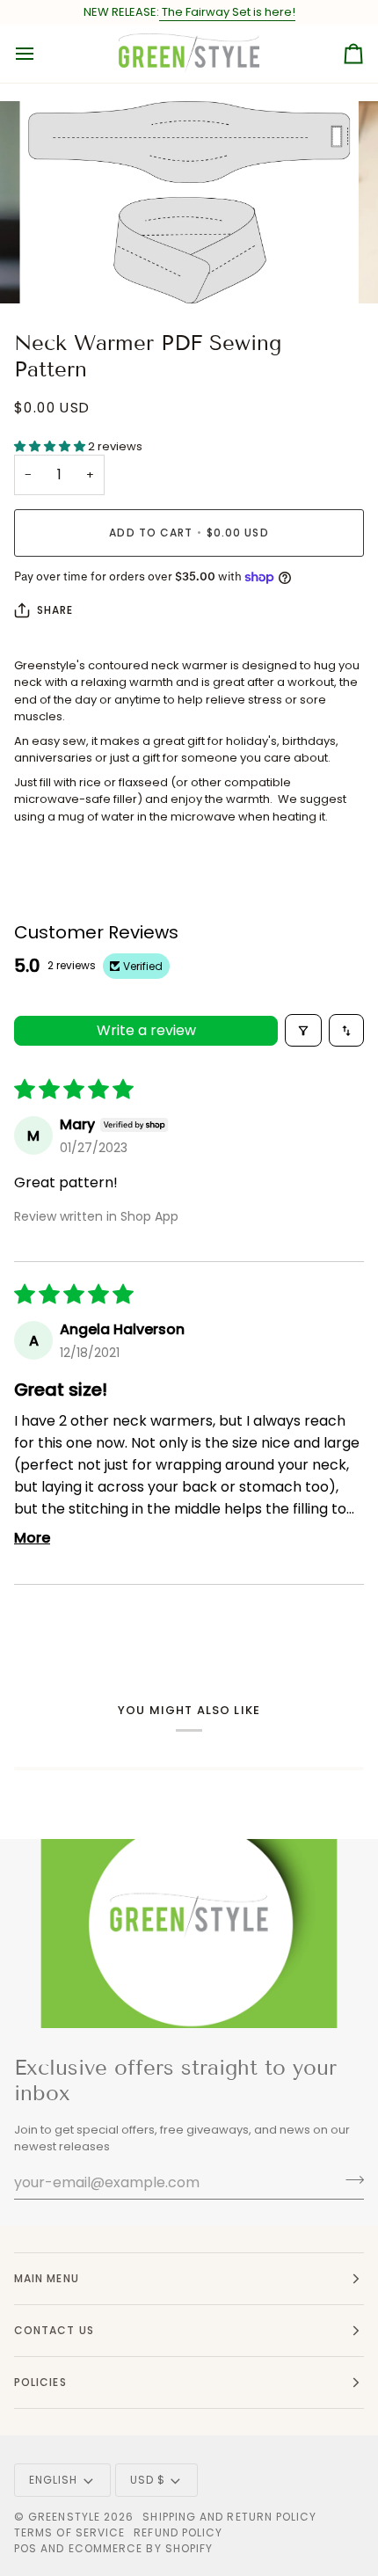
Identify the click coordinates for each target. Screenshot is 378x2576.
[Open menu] (40, 54)
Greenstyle (64, 2517)
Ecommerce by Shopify (141, 2548)
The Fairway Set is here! (227, 12)
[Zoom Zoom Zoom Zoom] (189, 202)
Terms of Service (69, 2532)
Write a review (146, 1030)
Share (55, 610)
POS (25, 2548)
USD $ (148, 2480)
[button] (51, 446)
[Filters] (303, 1030)
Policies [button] (40, 2382)
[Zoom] (61, 270)
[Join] (349, 2180)
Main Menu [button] (47, 2278)
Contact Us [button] (54, 2330)
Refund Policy (178, 2532)
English (54, 2480)
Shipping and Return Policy (229, 2517)
